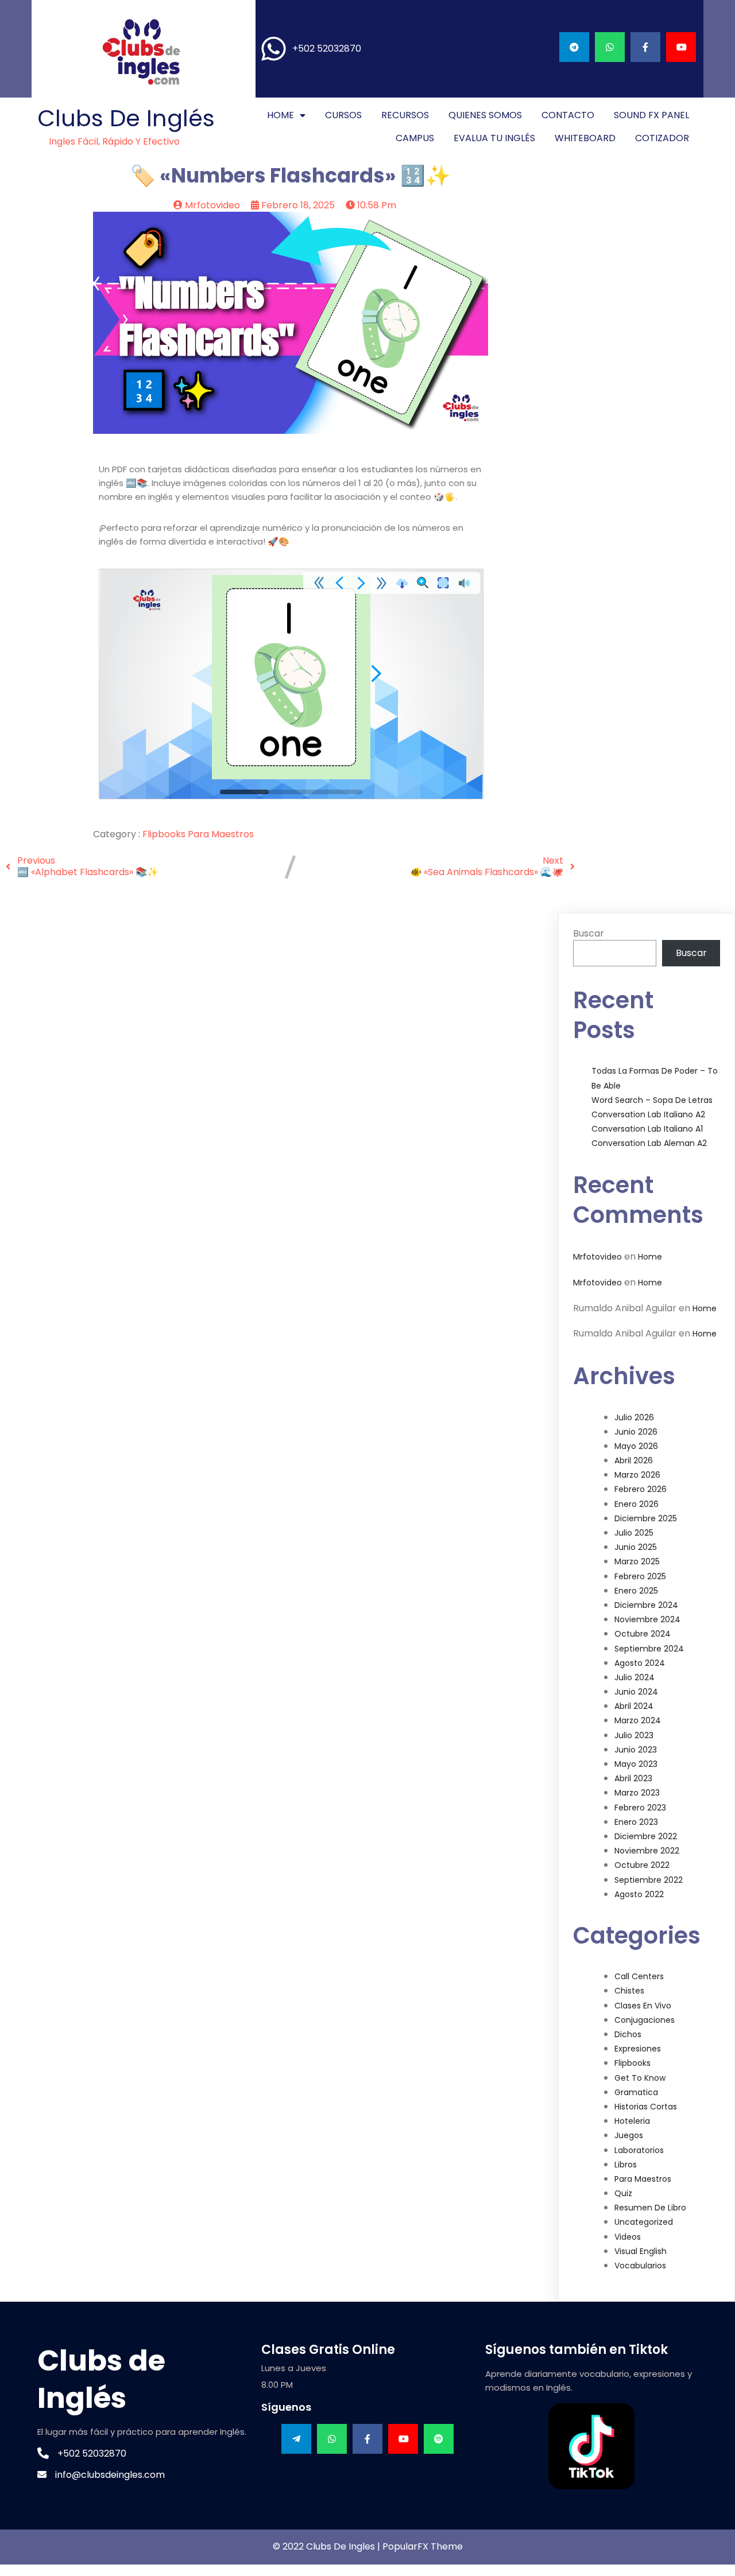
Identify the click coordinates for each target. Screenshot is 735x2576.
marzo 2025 (637, 1561)
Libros (626, 2165)
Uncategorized (644, 2222)
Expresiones (638, 2049)
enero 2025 (636, 1591)
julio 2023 (634, 1735)
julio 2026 (634, 1417)
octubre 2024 (643, 1634)
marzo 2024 (638, 1720)
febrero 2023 (640, 1808)
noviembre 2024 (647, 1619)
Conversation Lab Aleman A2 (649, 1143)
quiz (623, 2193)
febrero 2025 (640, 1576)
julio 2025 (634, 1533)
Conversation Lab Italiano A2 (648, 1114)
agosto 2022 (639, 1894)
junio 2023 (636, 1750)
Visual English (641, 2251)
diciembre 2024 (646, 1605)
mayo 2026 (636, 1446)
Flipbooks (165, 834)
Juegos (629, 2135)
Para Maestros (221, 834)
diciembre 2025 (646, 1518)
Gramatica (636, 2092)
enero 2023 (636, 1822)
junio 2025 (636, 1547)
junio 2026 (636, 1432)
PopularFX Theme (423, 2546)
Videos (628, 2237)
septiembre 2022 (649, 1880)
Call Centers (639, 1976)
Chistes (629, 1991)
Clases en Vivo (643, 2006)
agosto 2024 (640, 1663)
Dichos (628, 2034)
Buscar (589, 933)
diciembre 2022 (646, 1836)
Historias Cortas (646, 2107)
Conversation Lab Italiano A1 (647, 1129)
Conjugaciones (645, 2020)
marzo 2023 (637, 1793)
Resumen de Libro (650, 2208)
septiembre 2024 (649, 1649)
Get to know (640, 2078)
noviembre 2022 (647, 1851)
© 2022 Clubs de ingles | (328, 2546)
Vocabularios (640, 2266)
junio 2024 (636, 1692)
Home (650, 1257)
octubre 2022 (642, 1865)
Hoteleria (632, 2121)
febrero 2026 (641, 1489)
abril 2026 (634, 1460)
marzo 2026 (637, 1475)
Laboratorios (639, 2150)
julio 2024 (635, 1677)
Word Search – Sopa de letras (652, 1100)
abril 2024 (634, 1706)
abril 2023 (633, 1778)
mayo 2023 (636, 1764)
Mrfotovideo (597, 1257)
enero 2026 (637, 1504)
